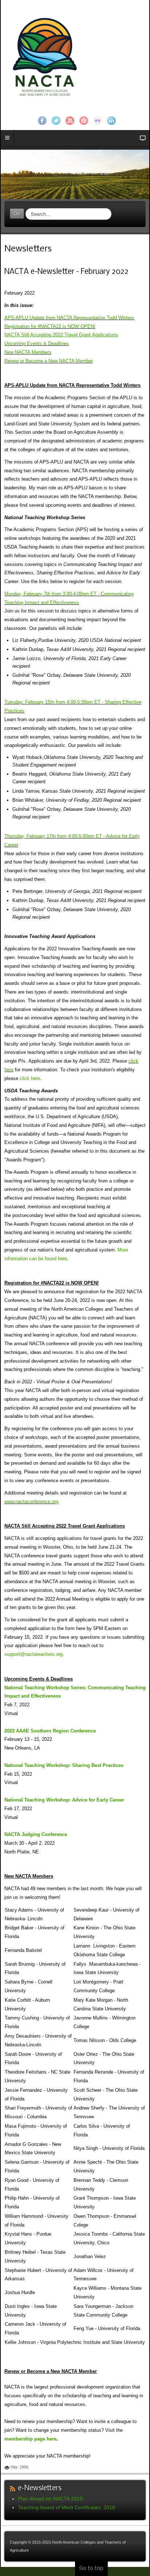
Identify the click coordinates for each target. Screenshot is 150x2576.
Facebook (42, 121)
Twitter (56, 121)
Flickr (98, 121)
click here (30, 1078)
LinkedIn (111, 121)
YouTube (70, 121)
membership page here (30, 2439)
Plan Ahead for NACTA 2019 (50, 2499)
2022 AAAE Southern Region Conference (50, 1731)
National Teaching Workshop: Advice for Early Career (64, 1800)
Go (17, 213)
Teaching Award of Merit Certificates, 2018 (66, 2507)
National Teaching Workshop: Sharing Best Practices (64, 1765)
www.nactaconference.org (31, 1502)
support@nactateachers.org (33, 1654)
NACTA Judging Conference (36, 1834)
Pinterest (84, 121)
